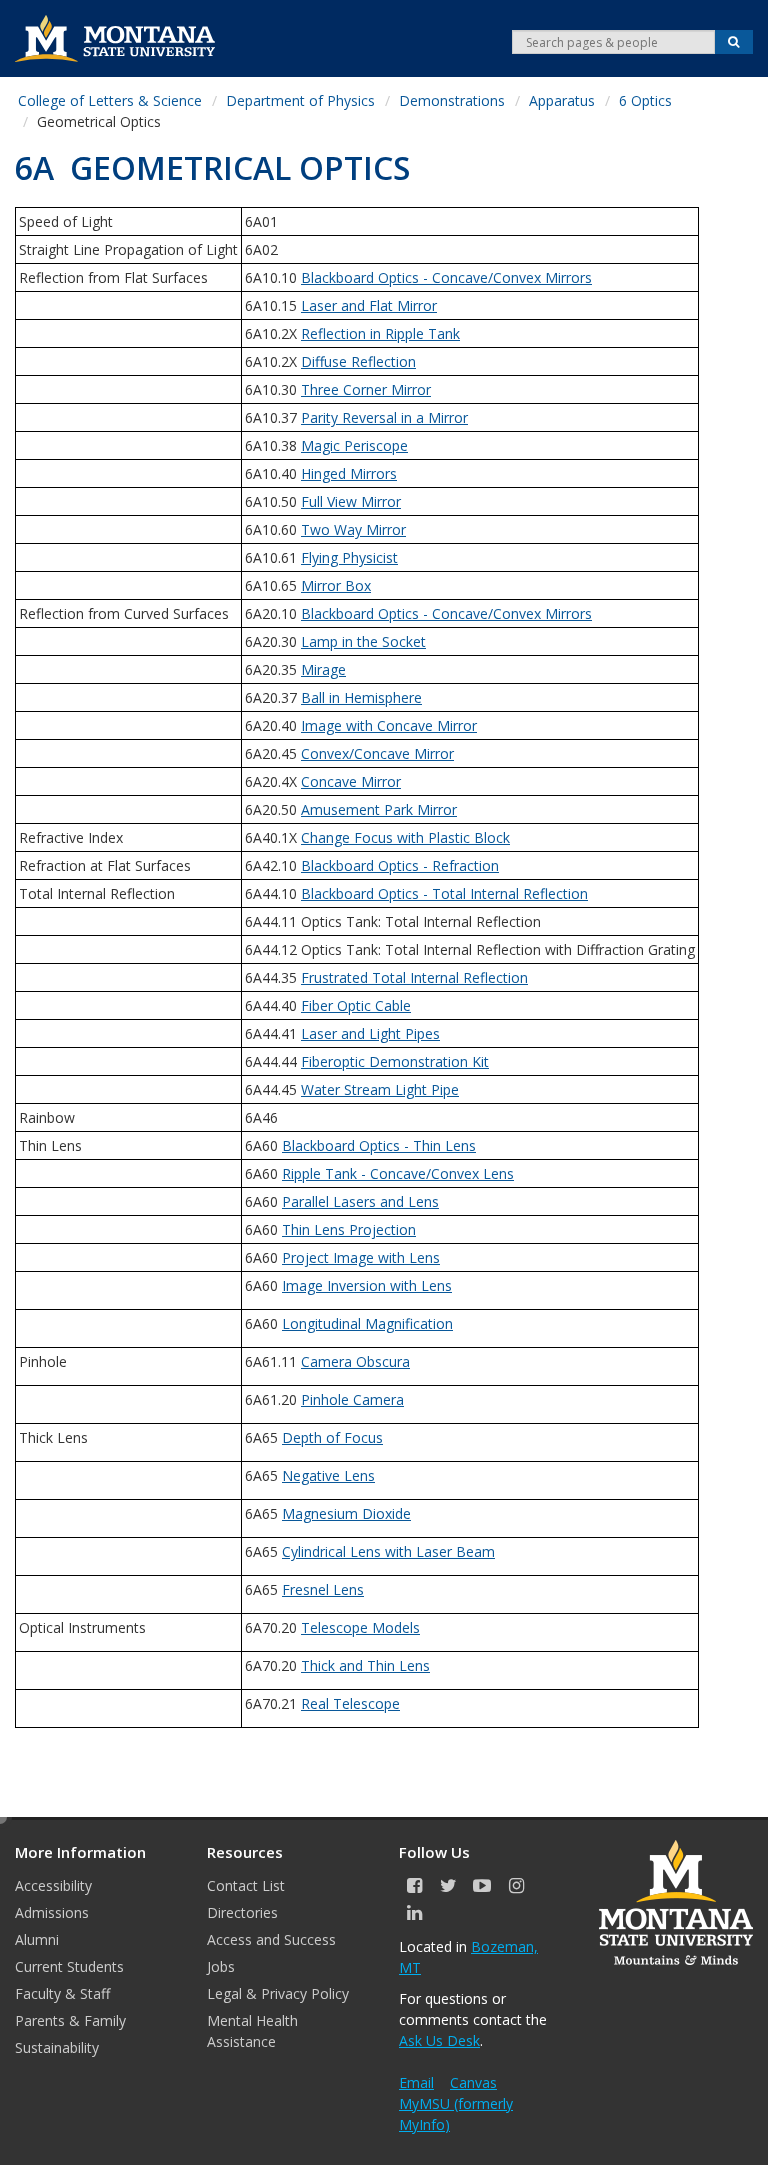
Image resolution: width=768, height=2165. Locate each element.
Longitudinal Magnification (367, 1323)
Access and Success (271, 1939)
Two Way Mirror (353, 529)
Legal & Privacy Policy (278, 1993)
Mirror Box (336, 585)
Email (416, 2082)
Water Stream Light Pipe (380, 1089)
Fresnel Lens (323, 1589)
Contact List (246, 1885)
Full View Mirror (351, 501)
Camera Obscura (355, 1361)
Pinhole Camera (352, 1399)
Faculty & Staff (62, 1993)
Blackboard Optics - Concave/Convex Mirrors (446, 277)
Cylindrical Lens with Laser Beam (388, 1551)
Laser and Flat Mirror (369, 305)
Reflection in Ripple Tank (380, 333)
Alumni (37, 1939)
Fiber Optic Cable (356, 1005)
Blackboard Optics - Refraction (400, 865)
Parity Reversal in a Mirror (384, 417)
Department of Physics (300, 100)
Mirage (323, 669)
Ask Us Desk (439, 2040)
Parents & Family (70, 2020)
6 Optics (645, 100)
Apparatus (562, 100)
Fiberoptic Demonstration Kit (395, 1061)
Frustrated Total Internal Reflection (414, 977)
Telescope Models (360, 1627)
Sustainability (57, 2047)
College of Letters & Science (110, 100)
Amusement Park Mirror (379, 809)
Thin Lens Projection (349, 1229)
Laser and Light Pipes (370, 1033)
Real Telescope (350, 1703)
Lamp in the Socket (363, 641)
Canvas (473, 2082)
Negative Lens (328, 1475)
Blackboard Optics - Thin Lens (379, 1145)
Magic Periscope (354, 445)
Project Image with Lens (361, 1257)
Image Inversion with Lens (367, 1285)
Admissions (52, 1912)
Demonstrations (452, 100)
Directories (242, 1912)
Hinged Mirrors (349, 473)
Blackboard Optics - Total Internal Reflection (444, 893)
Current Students (69, 1966)
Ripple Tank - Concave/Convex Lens (398, 1173)
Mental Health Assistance (252, 2031)
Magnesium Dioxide (346, 1513)
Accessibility (53, 1885)
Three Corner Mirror (366, 389)
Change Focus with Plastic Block (405, 837)
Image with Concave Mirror (389, 725)
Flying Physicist (349, 557)
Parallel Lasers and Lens (360, 1201)
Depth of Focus (332, 1437)
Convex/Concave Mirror (377, 753)
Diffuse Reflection (358, 361)
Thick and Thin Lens (365, 1665)
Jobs (221, 1966)
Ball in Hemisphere (361, 697)
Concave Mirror (351, 781)
